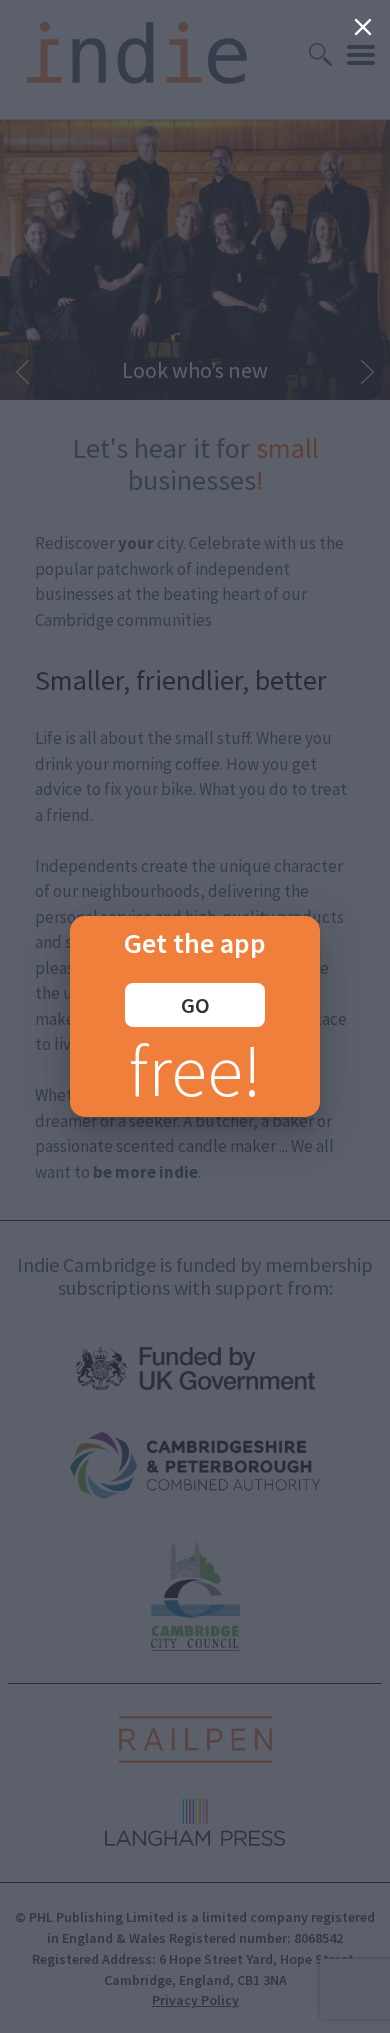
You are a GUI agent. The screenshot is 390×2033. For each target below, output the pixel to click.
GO (195, 1005)
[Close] (363, 27)
